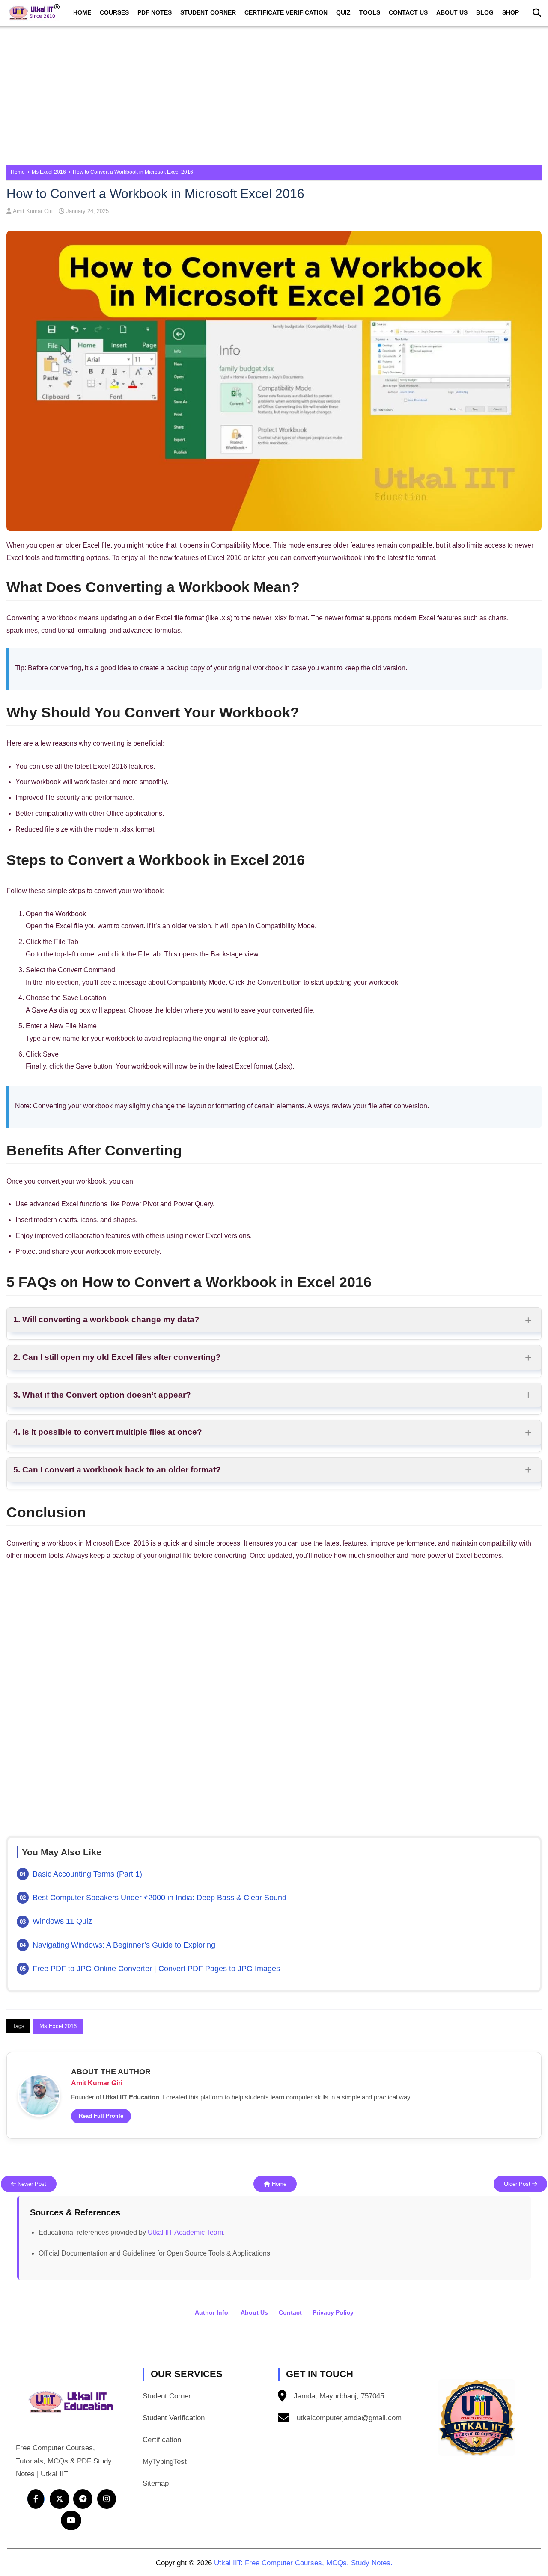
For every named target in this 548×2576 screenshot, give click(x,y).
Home (82, 12)
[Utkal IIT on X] (60, 2499)
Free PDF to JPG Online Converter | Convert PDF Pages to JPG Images (156, 1969)
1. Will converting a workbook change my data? (106, 1319)
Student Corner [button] (167, 2396)
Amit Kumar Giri (33, 211)
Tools (370, 12)
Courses (114, 12)
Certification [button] (162, 2440)
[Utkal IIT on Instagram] (107, 2499)
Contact (290, 2312)
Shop (511, 12)
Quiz (343, 12)
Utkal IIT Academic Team (185, 2232)
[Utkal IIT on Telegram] (83, 2499)
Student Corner (208, 12)
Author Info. (212, 2312)
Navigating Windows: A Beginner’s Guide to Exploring (124, 1945)
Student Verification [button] (174, 2418)
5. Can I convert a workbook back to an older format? (117, 1470)
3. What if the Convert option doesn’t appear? (102, 1395)
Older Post (518, 2184)
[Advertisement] (274, 92)
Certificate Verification (286, 12)
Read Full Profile (101, 2116)
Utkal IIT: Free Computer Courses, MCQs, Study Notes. (303, 2563)
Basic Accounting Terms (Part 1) (87, 1874)
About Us (452, 12)
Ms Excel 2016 (49, 172)
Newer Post (31, 2184)
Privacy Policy (333, 2312)
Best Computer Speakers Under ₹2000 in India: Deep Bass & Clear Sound (159, 1898)
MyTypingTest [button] (165, 2462)
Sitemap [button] (156, 2483)
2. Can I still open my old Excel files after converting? (117, 1357)
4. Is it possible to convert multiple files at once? (108, 1432)
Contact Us (408, 12)
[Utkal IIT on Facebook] (36, 2499)
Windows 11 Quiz (62, 1921)
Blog (485, 12)
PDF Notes (155, 12)
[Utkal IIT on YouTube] (71, 2520)
